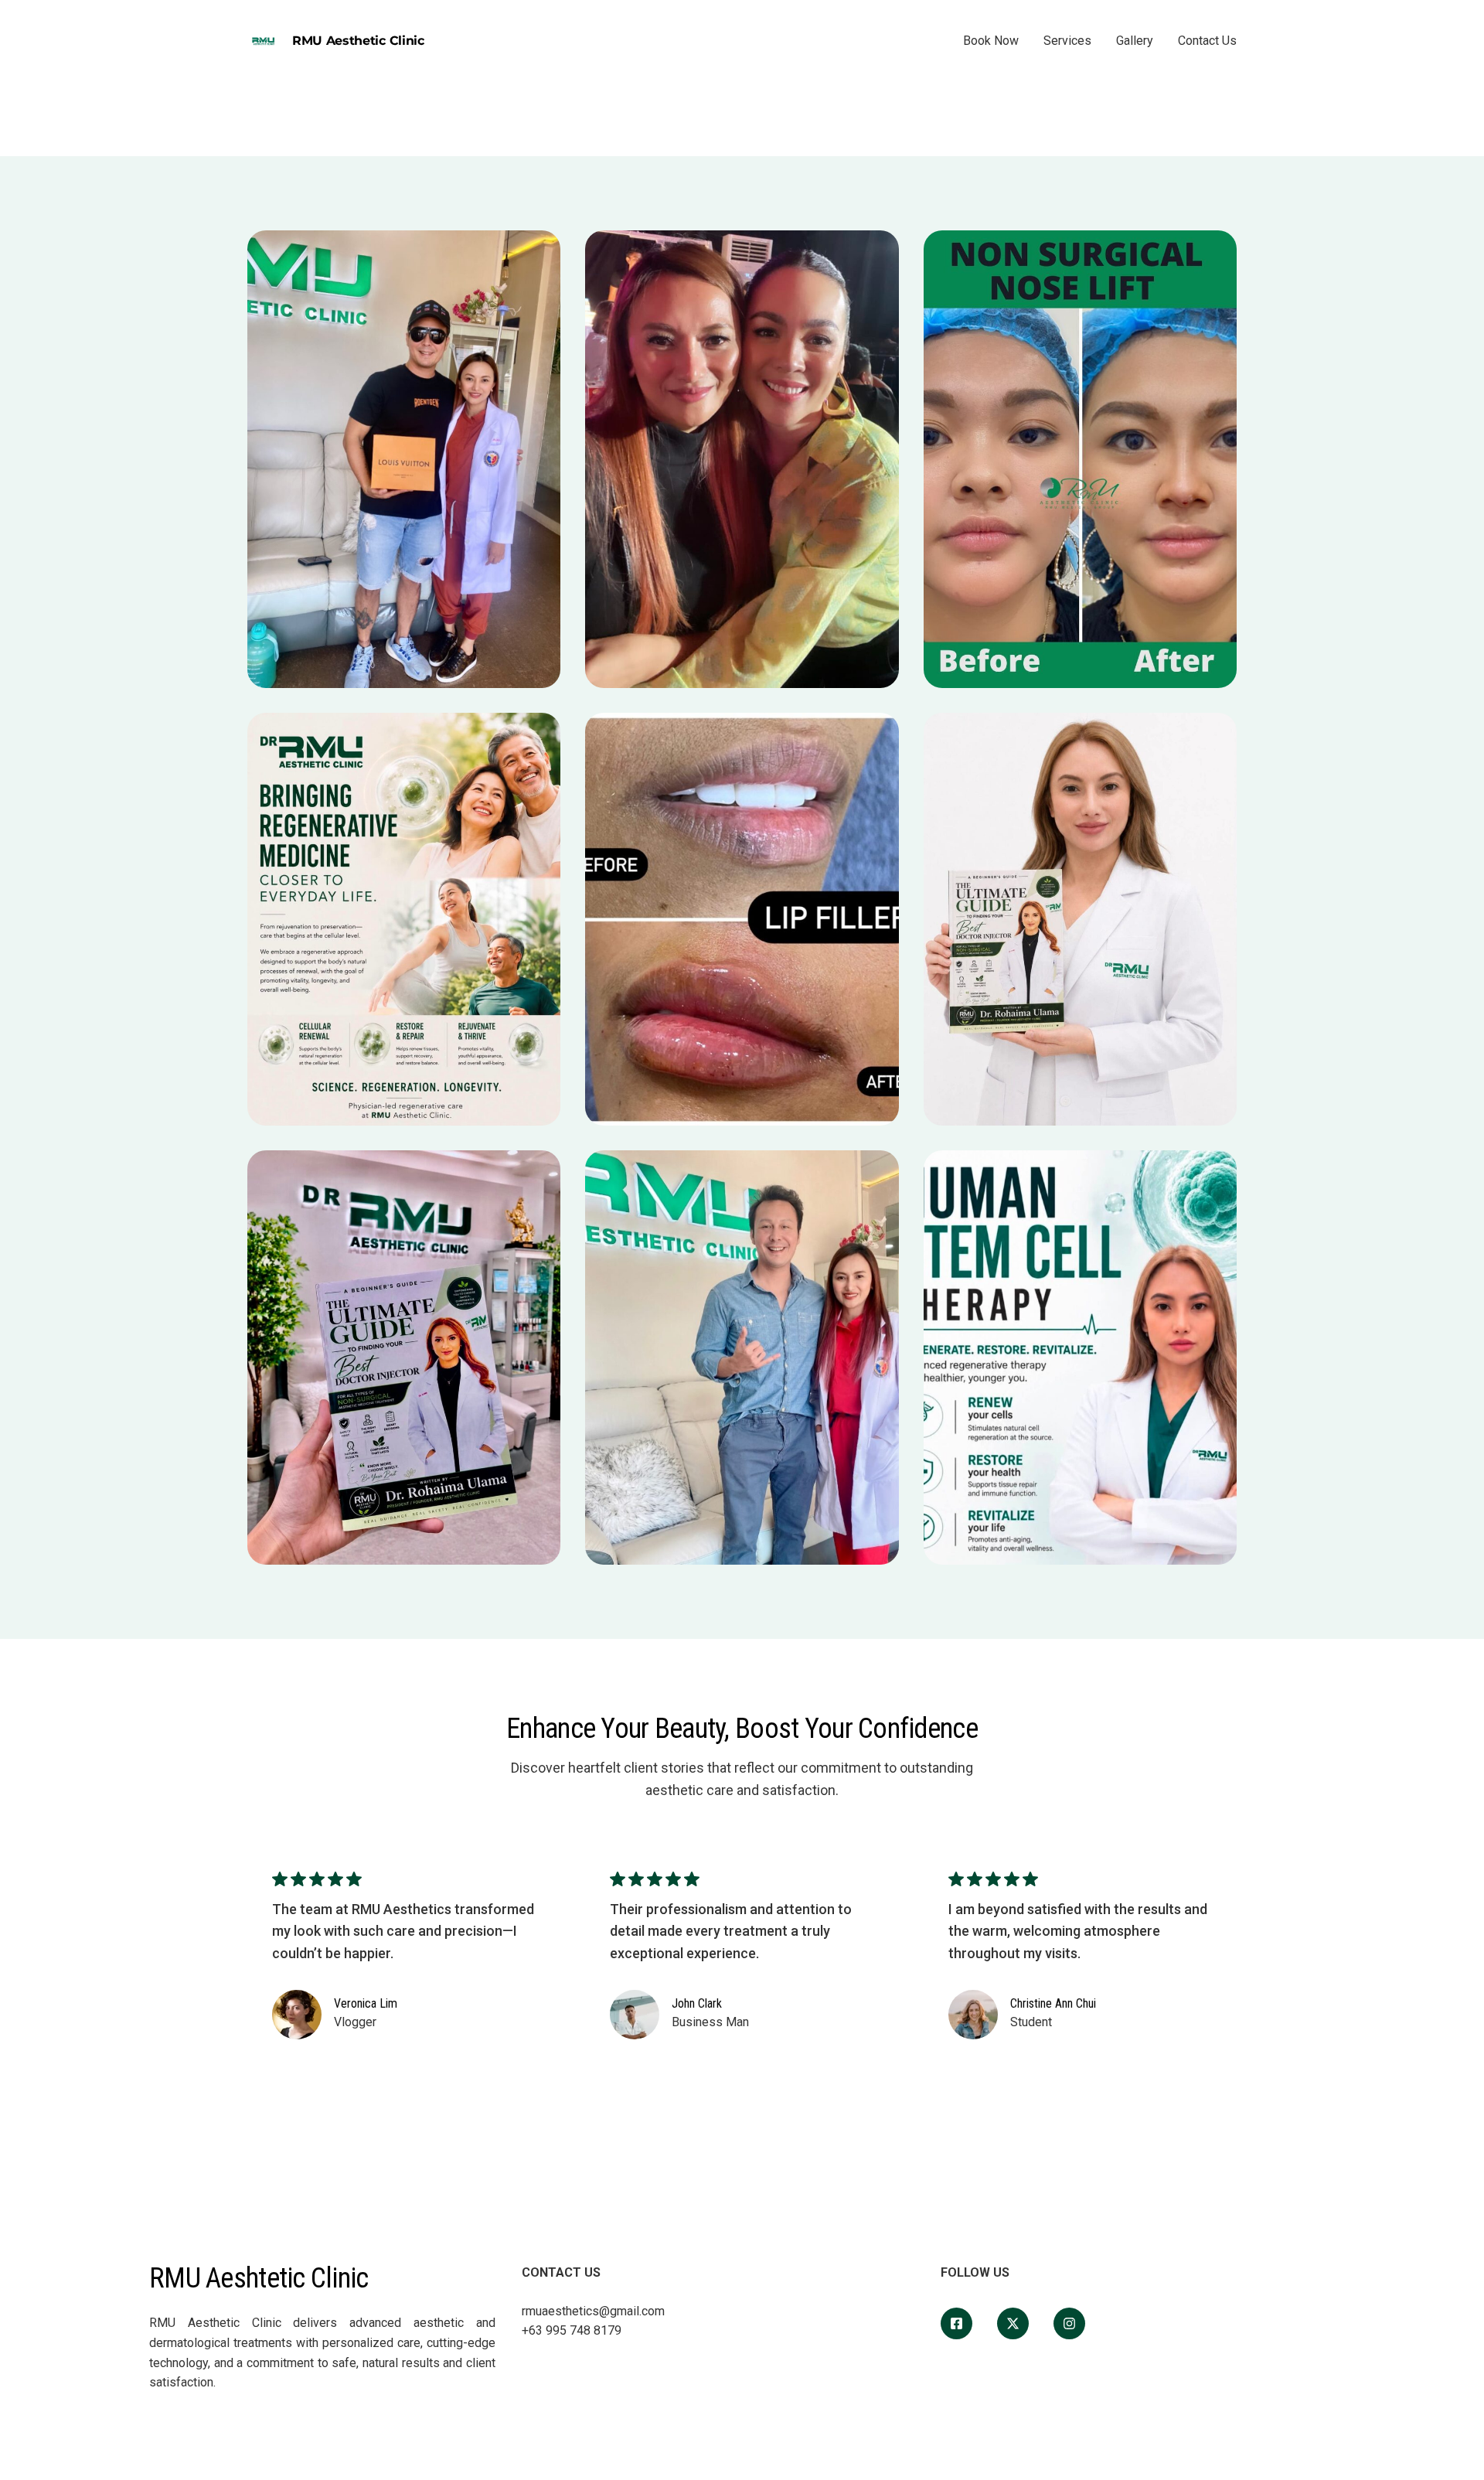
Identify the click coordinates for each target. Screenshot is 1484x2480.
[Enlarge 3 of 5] (1217, 250)
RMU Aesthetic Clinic (358, 41)
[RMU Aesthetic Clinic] (956, 2323)
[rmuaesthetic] (1069, 2323)
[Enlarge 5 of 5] (879, 1170)
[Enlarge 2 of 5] (879, 250)
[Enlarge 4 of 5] (879, 733)
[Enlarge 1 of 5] (540, 250)
